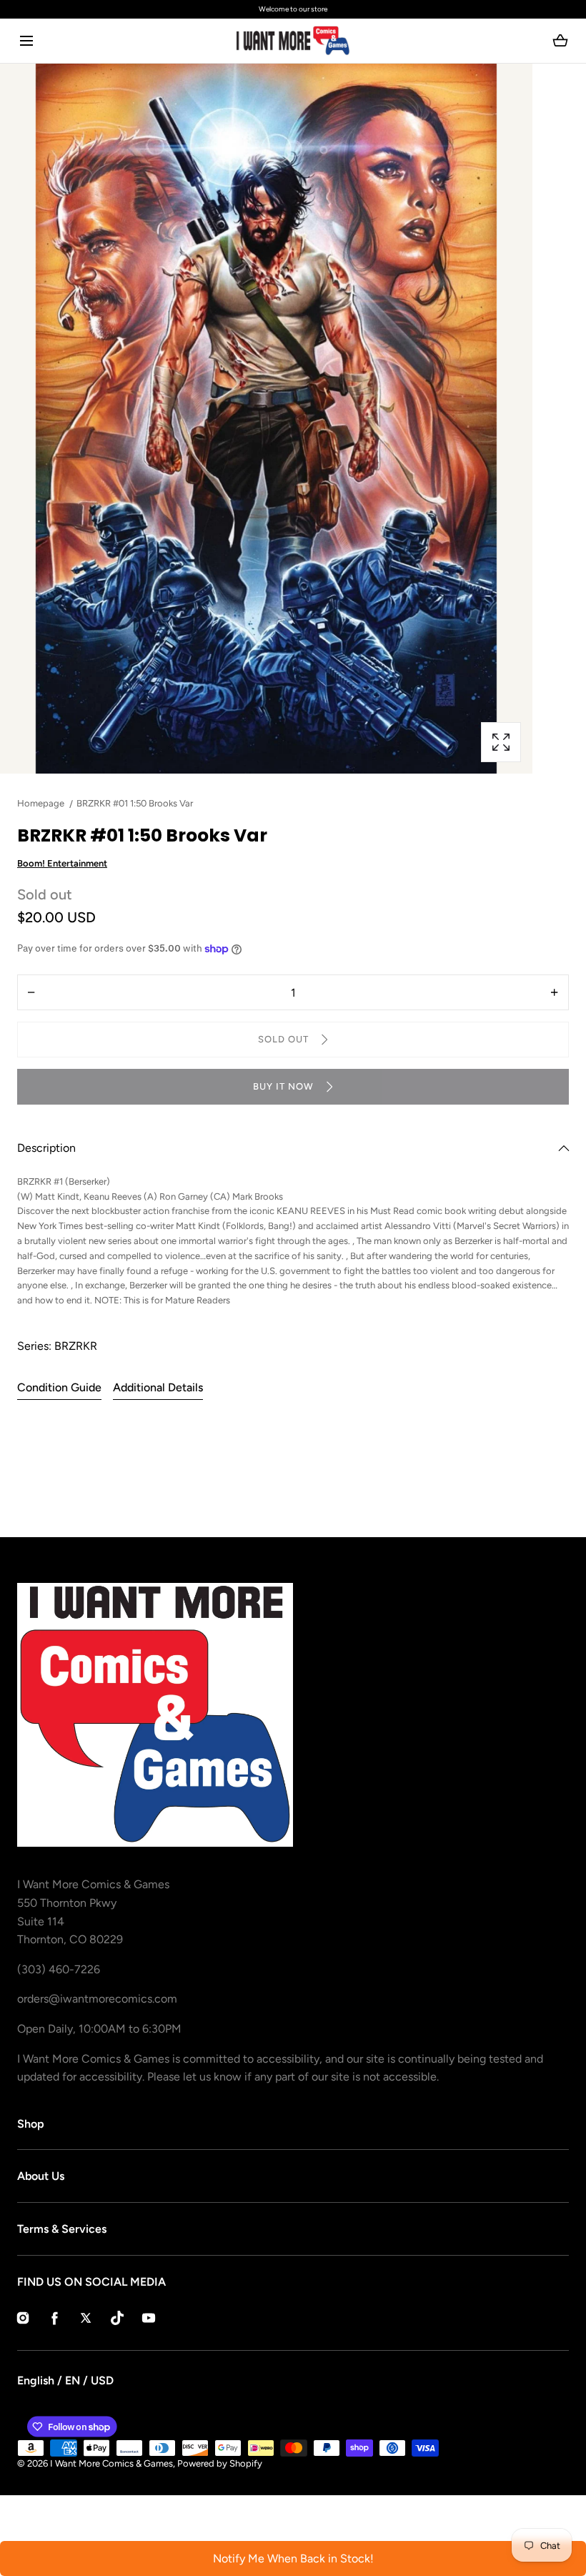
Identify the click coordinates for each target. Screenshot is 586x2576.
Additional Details (158, 1387)
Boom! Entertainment (62, 863)
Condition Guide (59, 1387)
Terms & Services (62, 2229)
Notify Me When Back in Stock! (293, 2558)
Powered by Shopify (220, 2463)
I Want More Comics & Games (111, 2463)
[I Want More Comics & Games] (293, 41)
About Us (41, 2176)
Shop (31, 2124)
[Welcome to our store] (297, 9)
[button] (26, 41)
